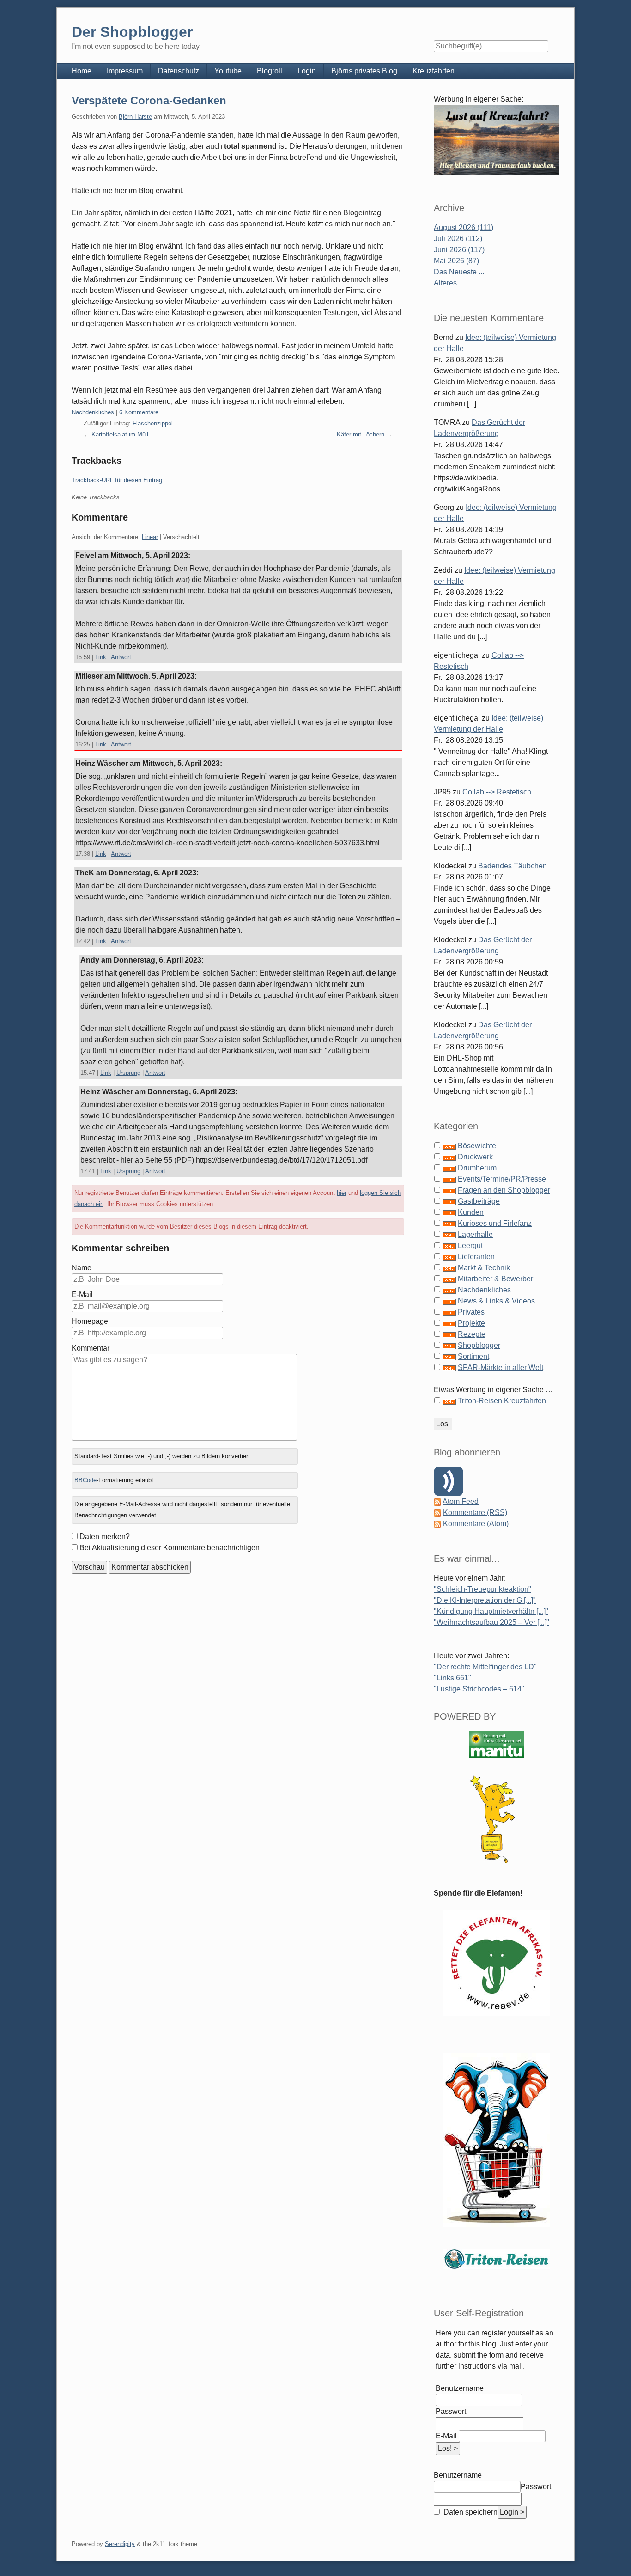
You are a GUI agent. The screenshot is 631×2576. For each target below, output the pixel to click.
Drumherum (477, 1168)
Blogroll (270, 71)
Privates (471, 1312)
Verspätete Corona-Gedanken (149, 100)
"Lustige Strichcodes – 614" (479, 1689)
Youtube (228, 71)
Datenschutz (179, 71)
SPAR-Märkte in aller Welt (501, 1367)
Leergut (470, 1246)
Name (82, 1268)
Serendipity (120, 2544)
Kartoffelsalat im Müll (120, 434)
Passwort (451, 2411)
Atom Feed (461, 1501)
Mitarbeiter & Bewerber (495, 1279)
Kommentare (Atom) (476, 1524)
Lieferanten (476, 1257)
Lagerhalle (475, 1234)
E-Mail (82, 1294)
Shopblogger (479, 1345)
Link (101, 657)
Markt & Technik (484, 1268)
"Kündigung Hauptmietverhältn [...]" (491, 1611)
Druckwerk (475, 1157)
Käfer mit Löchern (361, 434)
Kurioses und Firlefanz (495, 1223)
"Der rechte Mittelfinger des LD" (485, 1667)
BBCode (85, 1480)
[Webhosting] (497, 1744)
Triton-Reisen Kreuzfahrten (502, 1401)
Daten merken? (105, 1537)
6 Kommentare (139, 412)
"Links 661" (452, 1678)
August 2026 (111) (464, 227)
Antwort (121, 657)
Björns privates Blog (364, 71)
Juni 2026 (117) (459, 250)
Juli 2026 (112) (458, 239)
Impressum (125, 71)
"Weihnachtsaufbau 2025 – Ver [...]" (491, 1622)
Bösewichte (477, 1146)
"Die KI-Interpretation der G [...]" (485, 1600)
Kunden (471, 1212)
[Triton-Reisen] (497, 2259)
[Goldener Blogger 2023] (497, 1819)
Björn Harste (135, 117)
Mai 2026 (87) (456, 261)
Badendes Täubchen (513, 866)
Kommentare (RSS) (475, 1512)
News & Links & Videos (496, 1301)
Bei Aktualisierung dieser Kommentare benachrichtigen (170, 1548)
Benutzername (460, 2388)
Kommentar (91, 1348)
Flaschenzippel (153, 423)
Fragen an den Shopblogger (504, 1190)
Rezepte (472, 1334)
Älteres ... (449, 283)
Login (307, 71)
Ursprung (128, 1073)
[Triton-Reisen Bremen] (497, 140)
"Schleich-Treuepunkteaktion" (482, 1589)
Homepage (90, 1321)
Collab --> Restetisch (497, 792)
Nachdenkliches (93, 412)
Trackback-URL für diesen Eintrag (117, 480)
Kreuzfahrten (434, 71)
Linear (150, 537)
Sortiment (473, 1356)
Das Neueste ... (459, 272)
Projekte (471, 1323)
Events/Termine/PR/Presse (502, 1179)
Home (82, 71)
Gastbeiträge (479, 1201)
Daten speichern (470, 2512)
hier (342, 1193)
